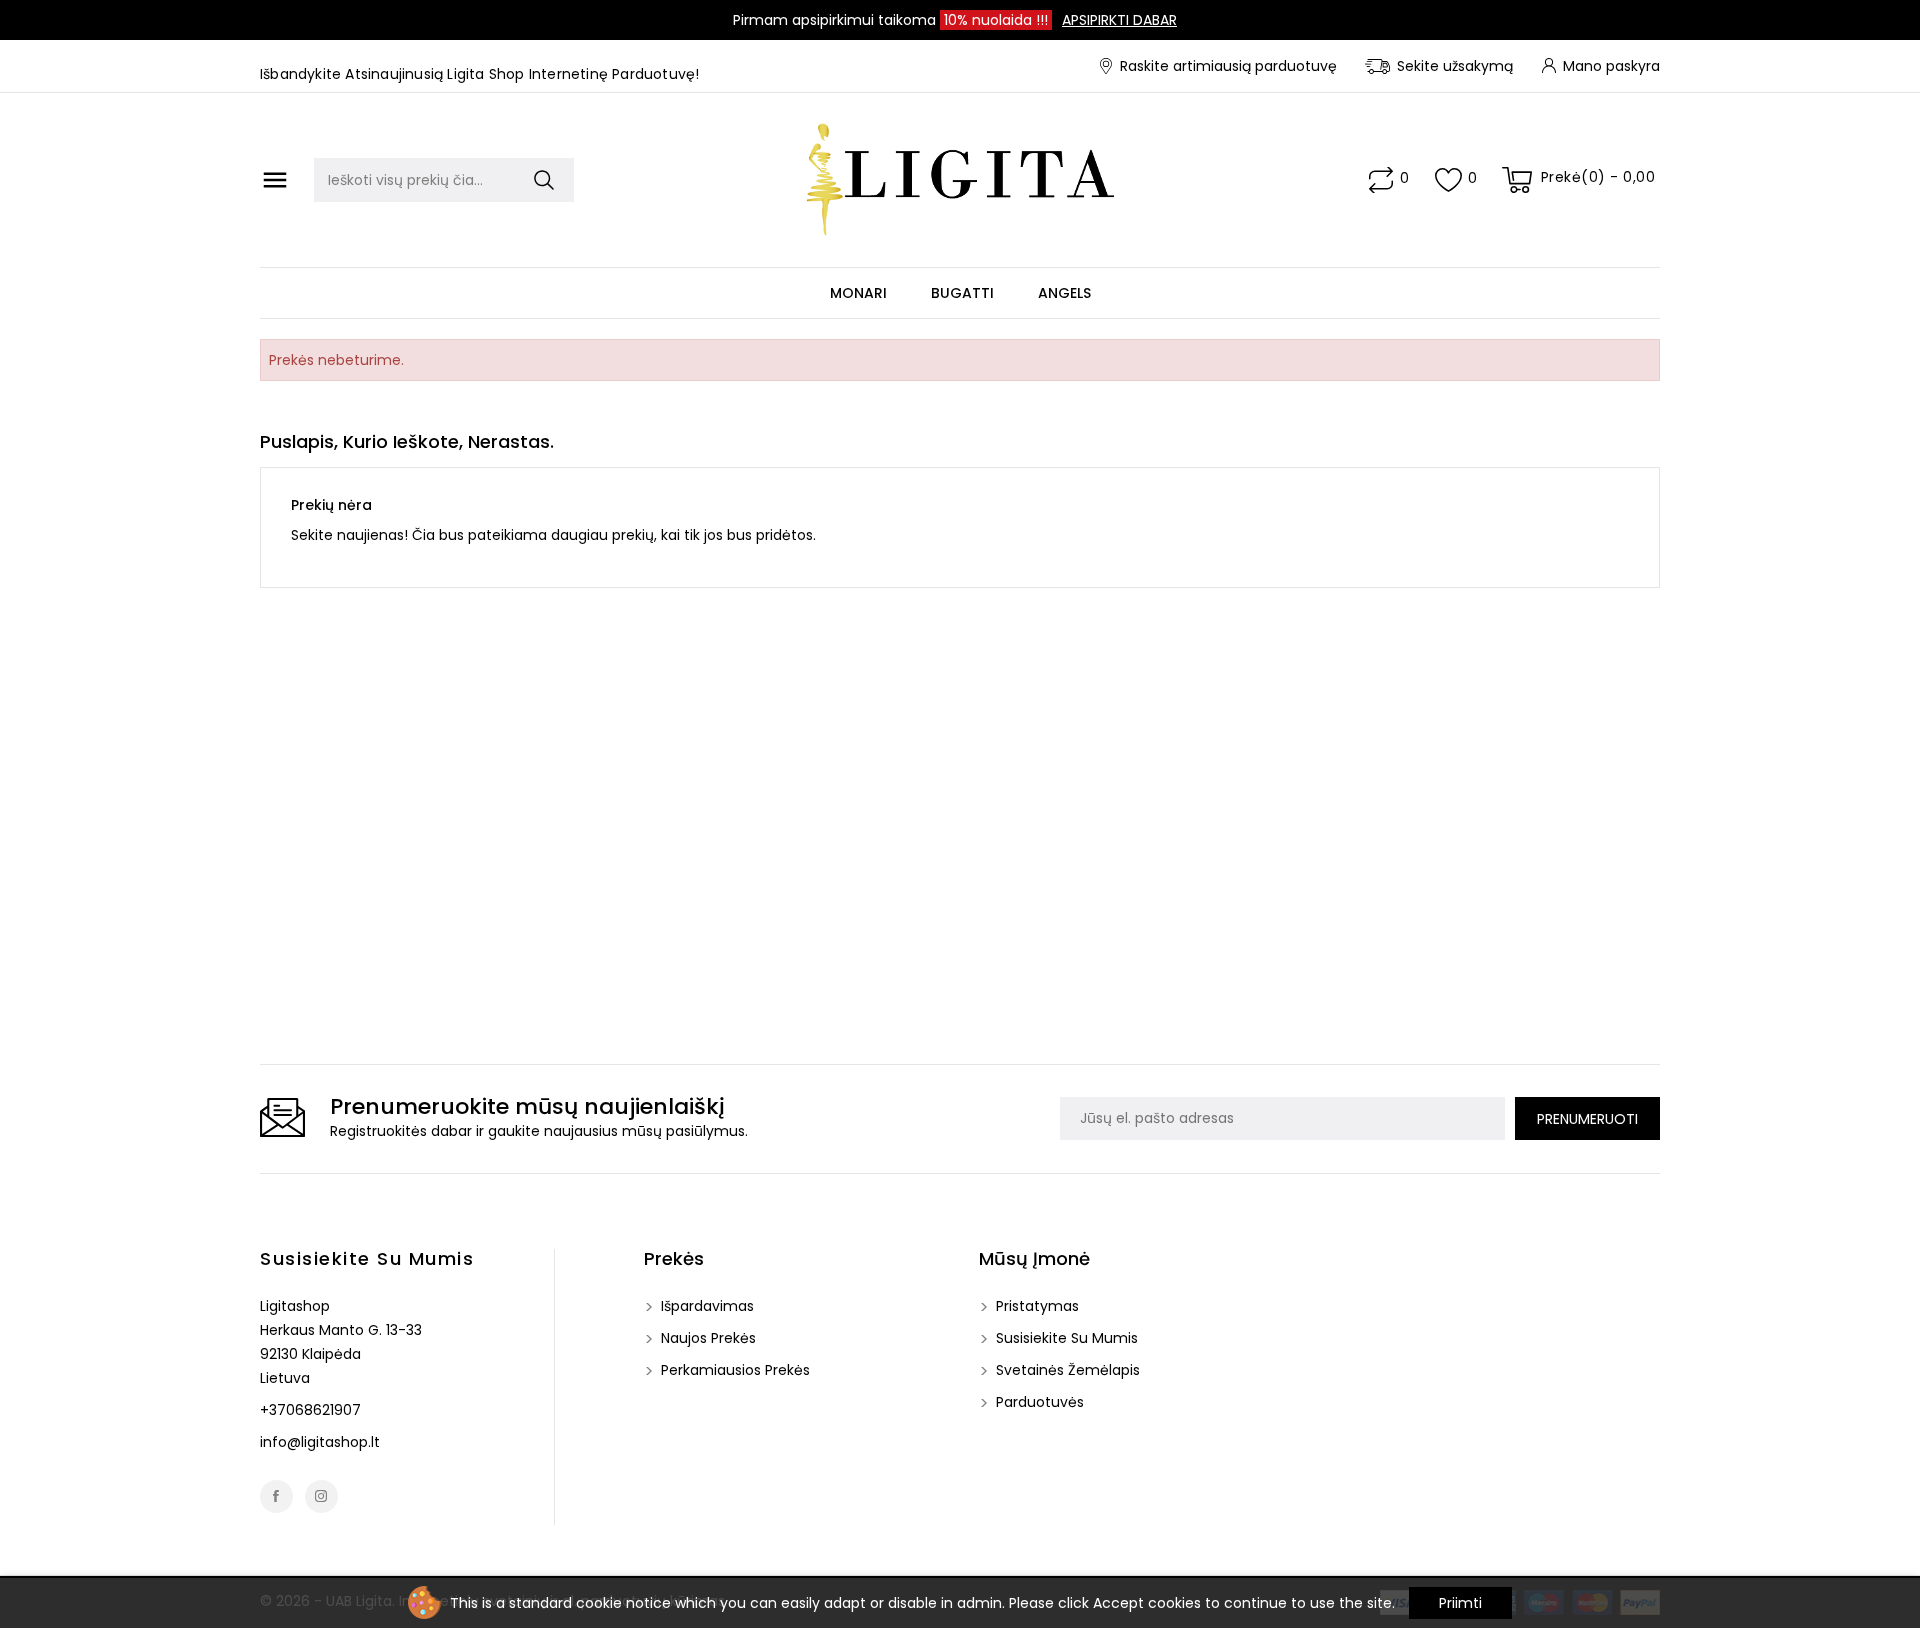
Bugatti (962, 293)
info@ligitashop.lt (320, 1442)
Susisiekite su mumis (367, 1258)
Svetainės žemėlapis (1066, 1370)
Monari (858, 293)
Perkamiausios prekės (733, 1370)
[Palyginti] (1381, 180)
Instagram (321, 1496)
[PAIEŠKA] (544, 180)
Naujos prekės (706, 1338)
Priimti (1460, 1603)
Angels (1064, 293)
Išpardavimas (705, 1306)
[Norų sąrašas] (1448, 180)
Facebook (276, 1496)
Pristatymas (1035, 1306)
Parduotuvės (1038, 1402)
